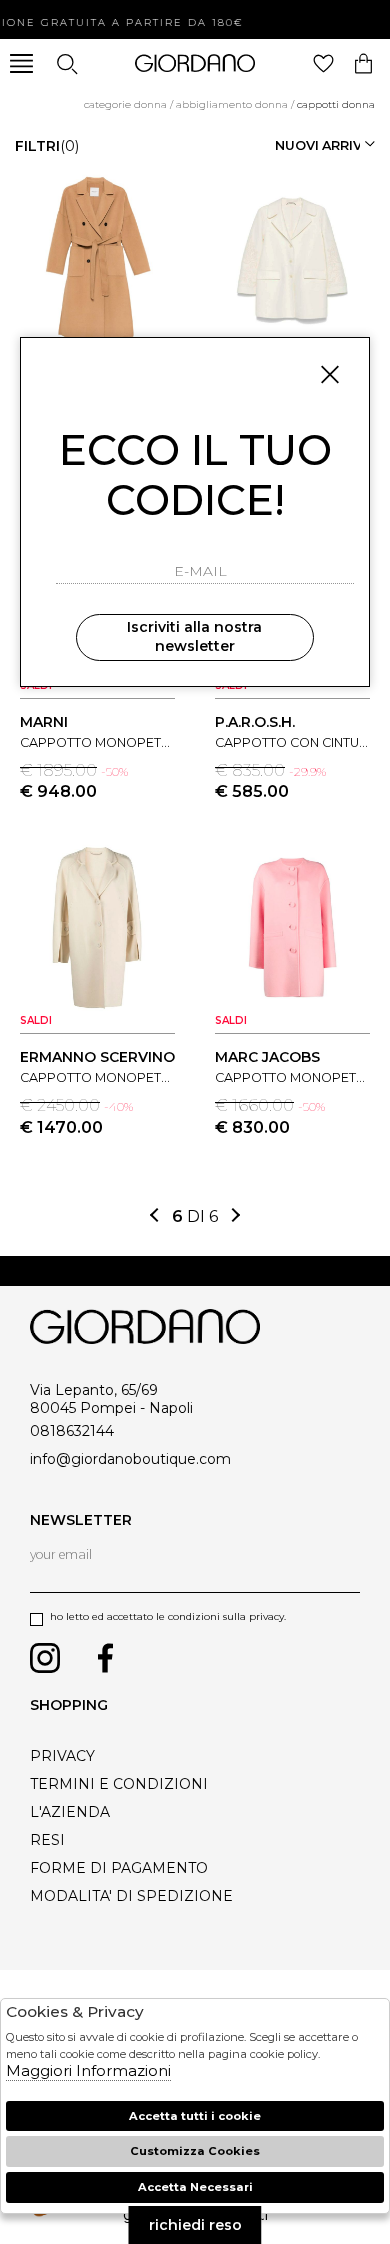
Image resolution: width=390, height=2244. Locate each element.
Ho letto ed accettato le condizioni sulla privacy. (168, 1616)
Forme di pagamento (119, 1868)
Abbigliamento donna (232, 104)
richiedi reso (195, 2225)
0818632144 (72, 1431)
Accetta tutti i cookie (195, 2116)
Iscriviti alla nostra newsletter (194, 637)
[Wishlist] (323, 63)
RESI (47, 1840)
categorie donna (125, 104)
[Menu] (21, 63)
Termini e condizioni (119, 1784)
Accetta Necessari (195, 2187)
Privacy (62, 1756)
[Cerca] (66, 63)
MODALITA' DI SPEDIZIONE (131, 1896)
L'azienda (70, 1812)
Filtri (47, 146)
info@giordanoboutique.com (130, 1459)
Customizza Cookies (195, 2151)
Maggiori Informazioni (88, 2070)
